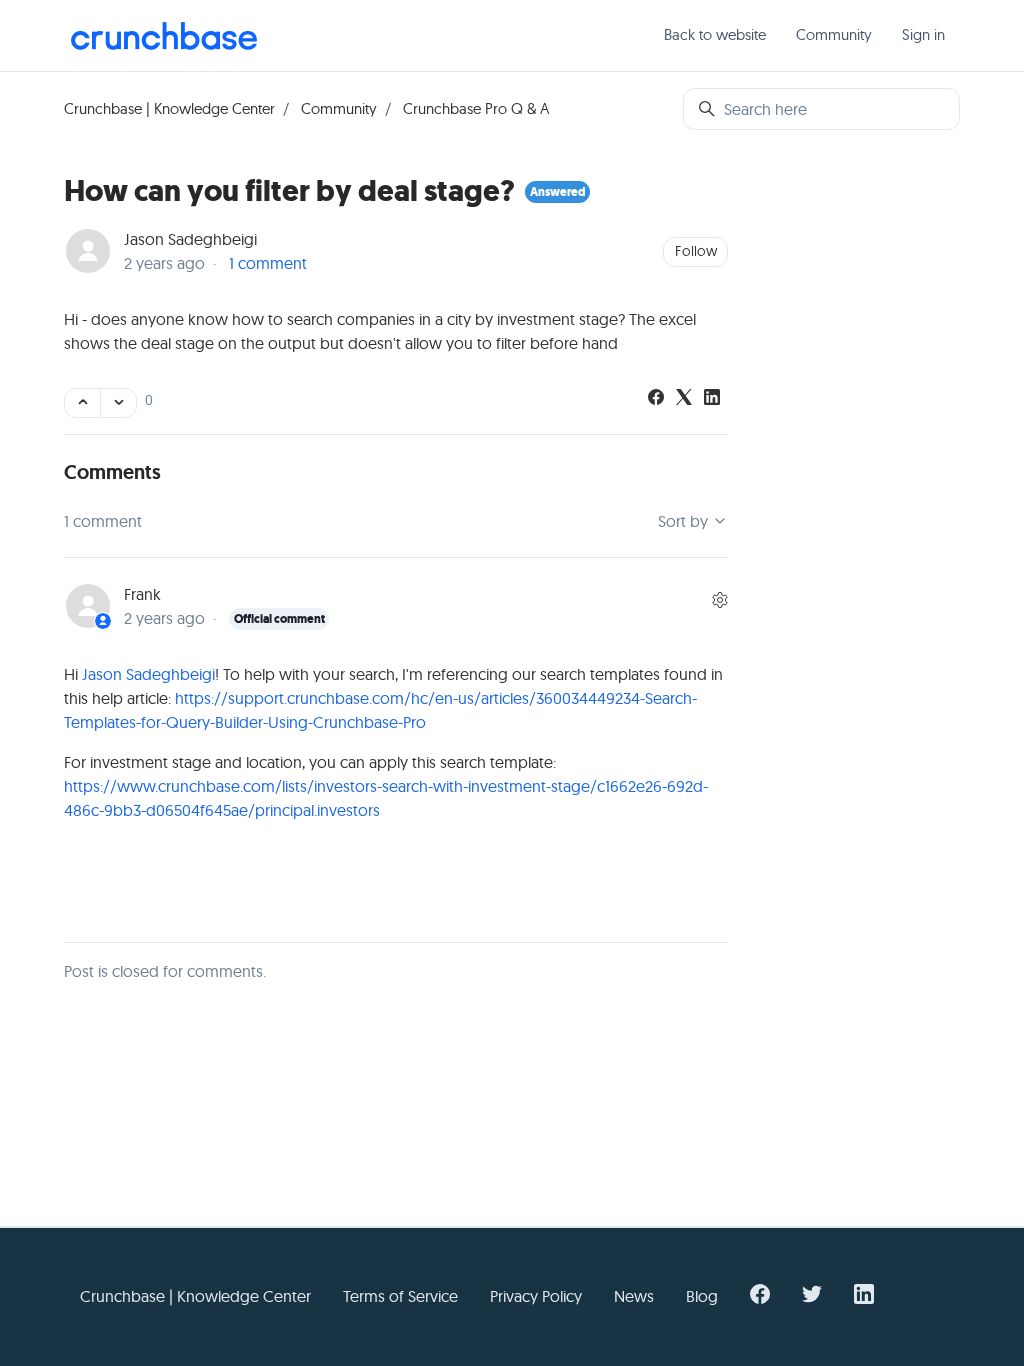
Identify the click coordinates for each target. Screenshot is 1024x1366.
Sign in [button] (923, 34)
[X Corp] (684, 399)
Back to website (715, 34)
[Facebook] (656, 399)
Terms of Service (400, 1296)
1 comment (268, 263)
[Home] (164, 36)
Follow (696, 251)
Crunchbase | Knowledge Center (169, 108)
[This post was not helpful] (118, 403)
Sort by (685, 521)
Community (834, 34)
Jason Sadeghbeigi (190, 239)
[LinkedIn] (712, 399)
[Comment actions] (720, 600)
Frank (142, 594)
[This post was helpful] (82, 403)
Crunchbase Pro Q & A (476, 108)
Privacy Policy (536, 1296)
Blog (702, 1296)
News (634, 1296)
